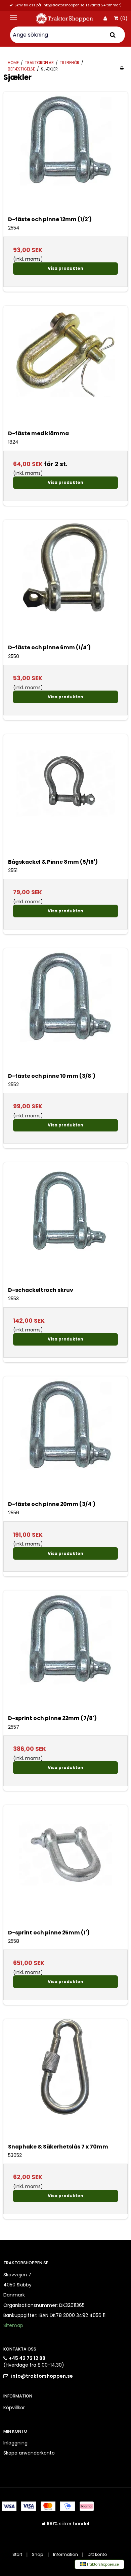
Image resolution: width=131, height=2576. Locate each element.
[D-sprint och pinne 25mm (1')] (65, 1867)
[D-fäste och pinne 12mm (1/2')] (65, 154)
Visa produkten (65, 268)
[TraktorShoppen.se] (65, 19)
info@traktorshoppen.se (63, 6)
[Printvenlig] (122, 68)
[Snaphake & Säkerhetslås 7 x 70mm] (65, 2081)
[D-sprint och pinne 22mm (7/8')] (65, 1653)
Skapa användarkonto (29, 2453)
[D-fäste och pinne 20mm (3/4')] (65, 1438)
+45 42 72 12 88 (27, 2358)
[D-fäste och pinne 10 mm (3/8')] (65, 1010)
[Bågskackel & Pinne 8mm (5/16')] (65, 796)
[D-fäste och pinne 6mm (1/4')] (65, 582)
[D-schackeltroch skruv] (65, 1224)
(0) (124, 19)
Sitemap (13, 2325)
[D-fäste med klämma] (65, 368)
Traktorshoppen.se (102, 2564)
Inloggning (15, 2443)
